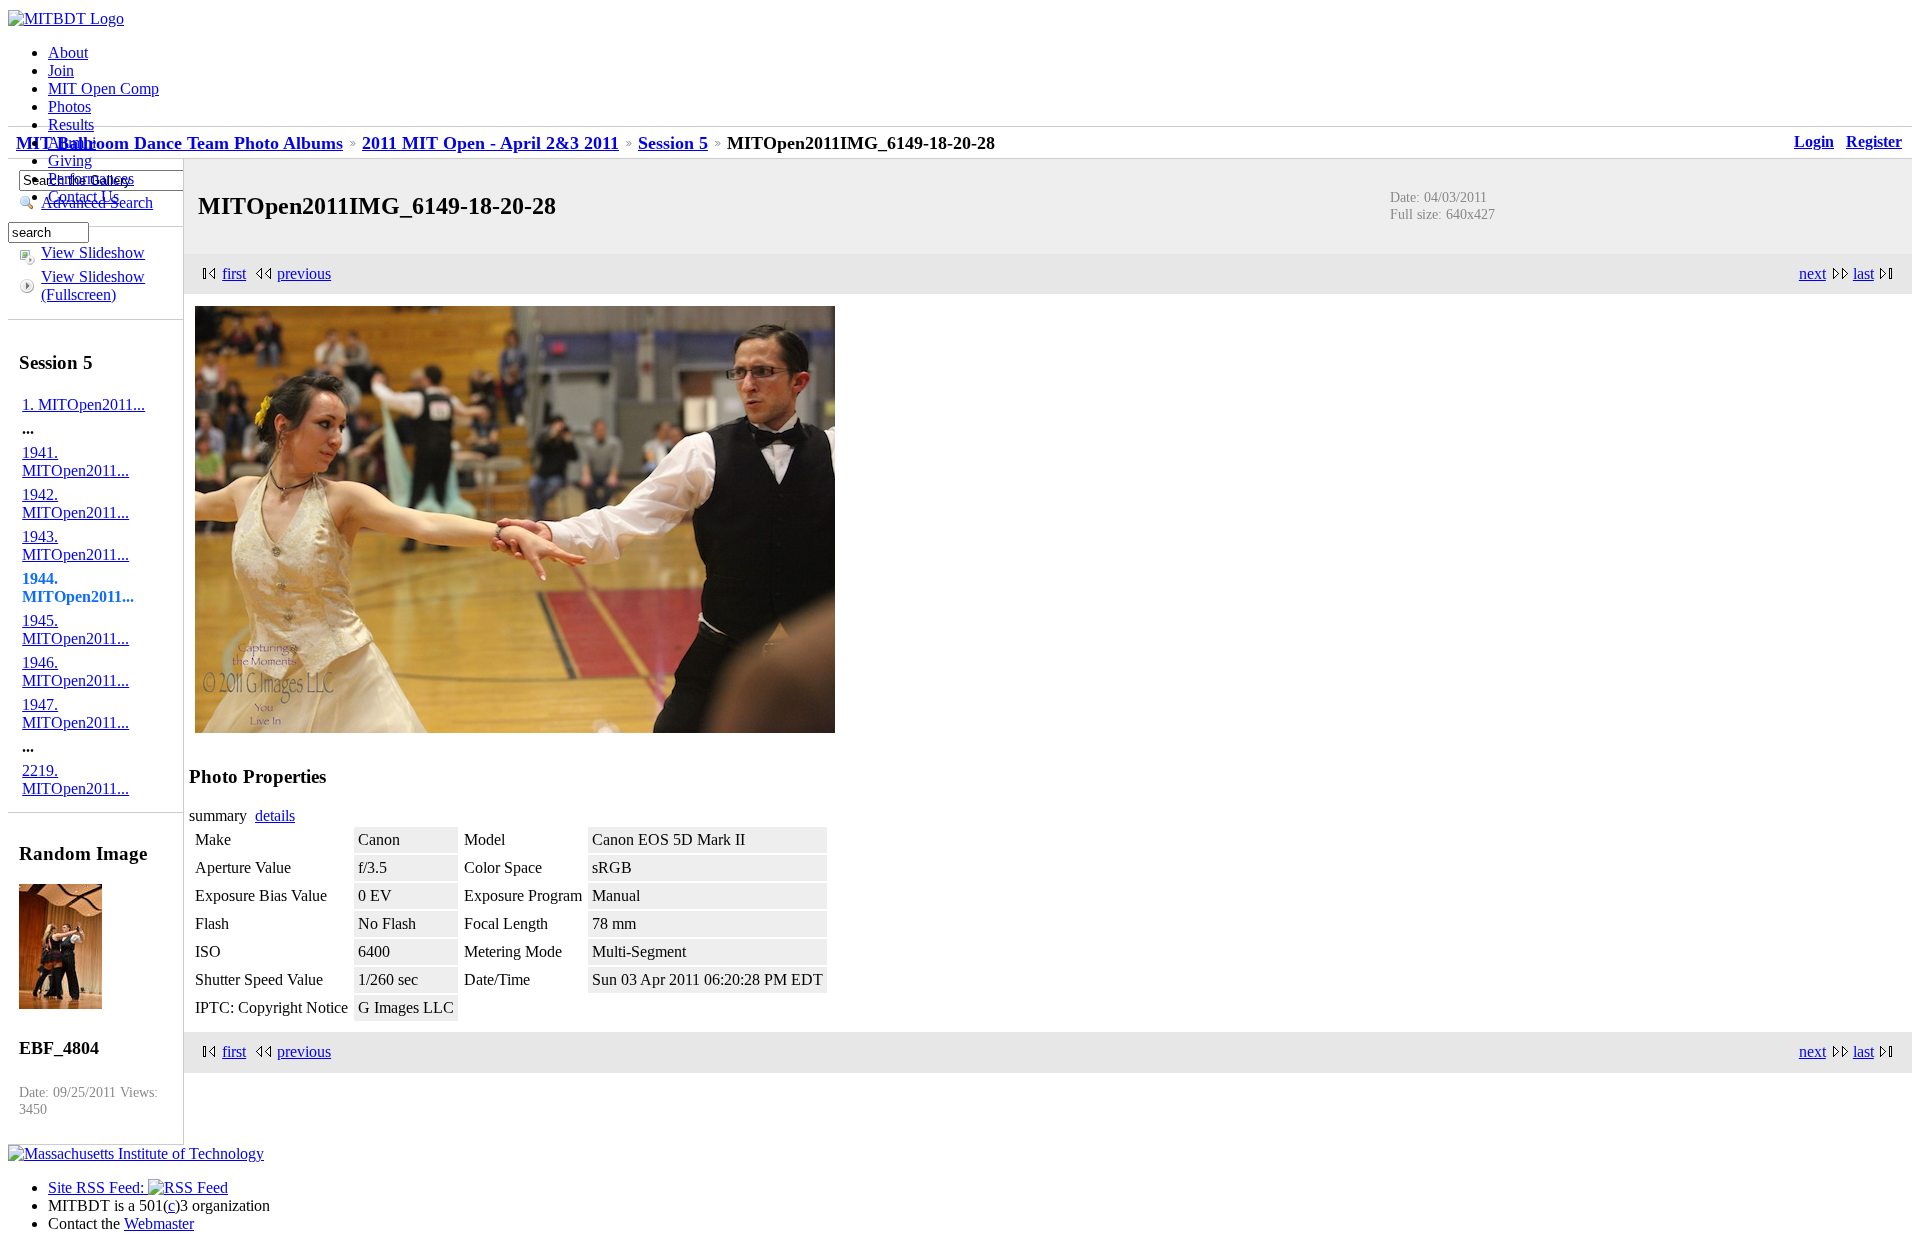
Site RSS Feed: (98, 1187)
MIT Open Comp (103, 88)
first (234, 273)
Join (61, 70)
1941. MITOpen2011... (75, 461)
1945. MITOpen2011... (75, 629)
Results (71, 124)
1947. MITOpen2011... (75, 713)
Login (1814, 141)
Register (1874, 141)
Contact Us (83, 196)
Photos (69, 106)
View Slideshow (93, 252)
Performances (91, 178)
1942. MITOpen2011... (75, 503)
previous (304, 273)
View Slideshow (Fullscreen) (93, 285)
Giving (70, 160)
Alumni (72, 142)
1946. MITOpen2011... (75, 671)
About (68, 52)
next (1812, 273)
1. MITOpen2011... (83, 404)
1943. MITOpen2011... (75, 545)
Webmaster (159, 1223)
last (1863, 273)
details (275, 815)
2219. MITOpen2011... (75, 779)
